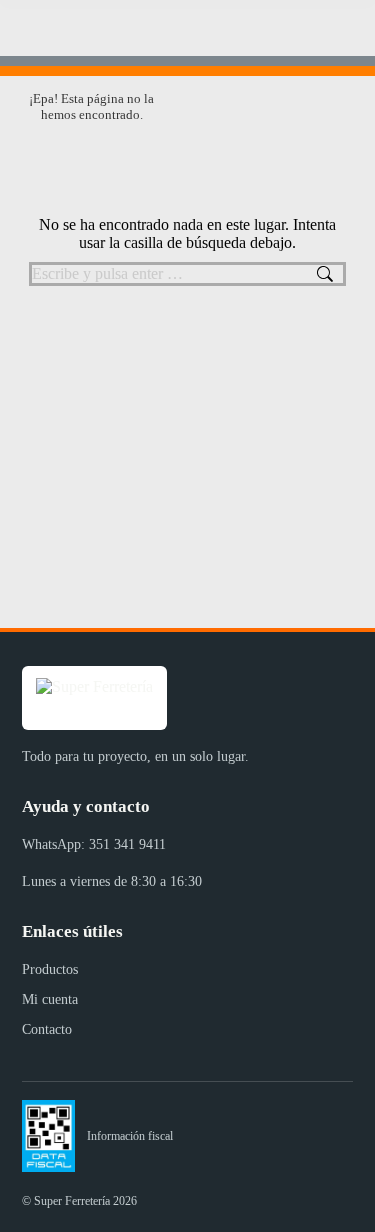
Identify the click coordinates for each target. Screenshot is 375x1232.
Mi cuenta (50, 999)
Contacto (47, 1029)
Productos (50, 969)
